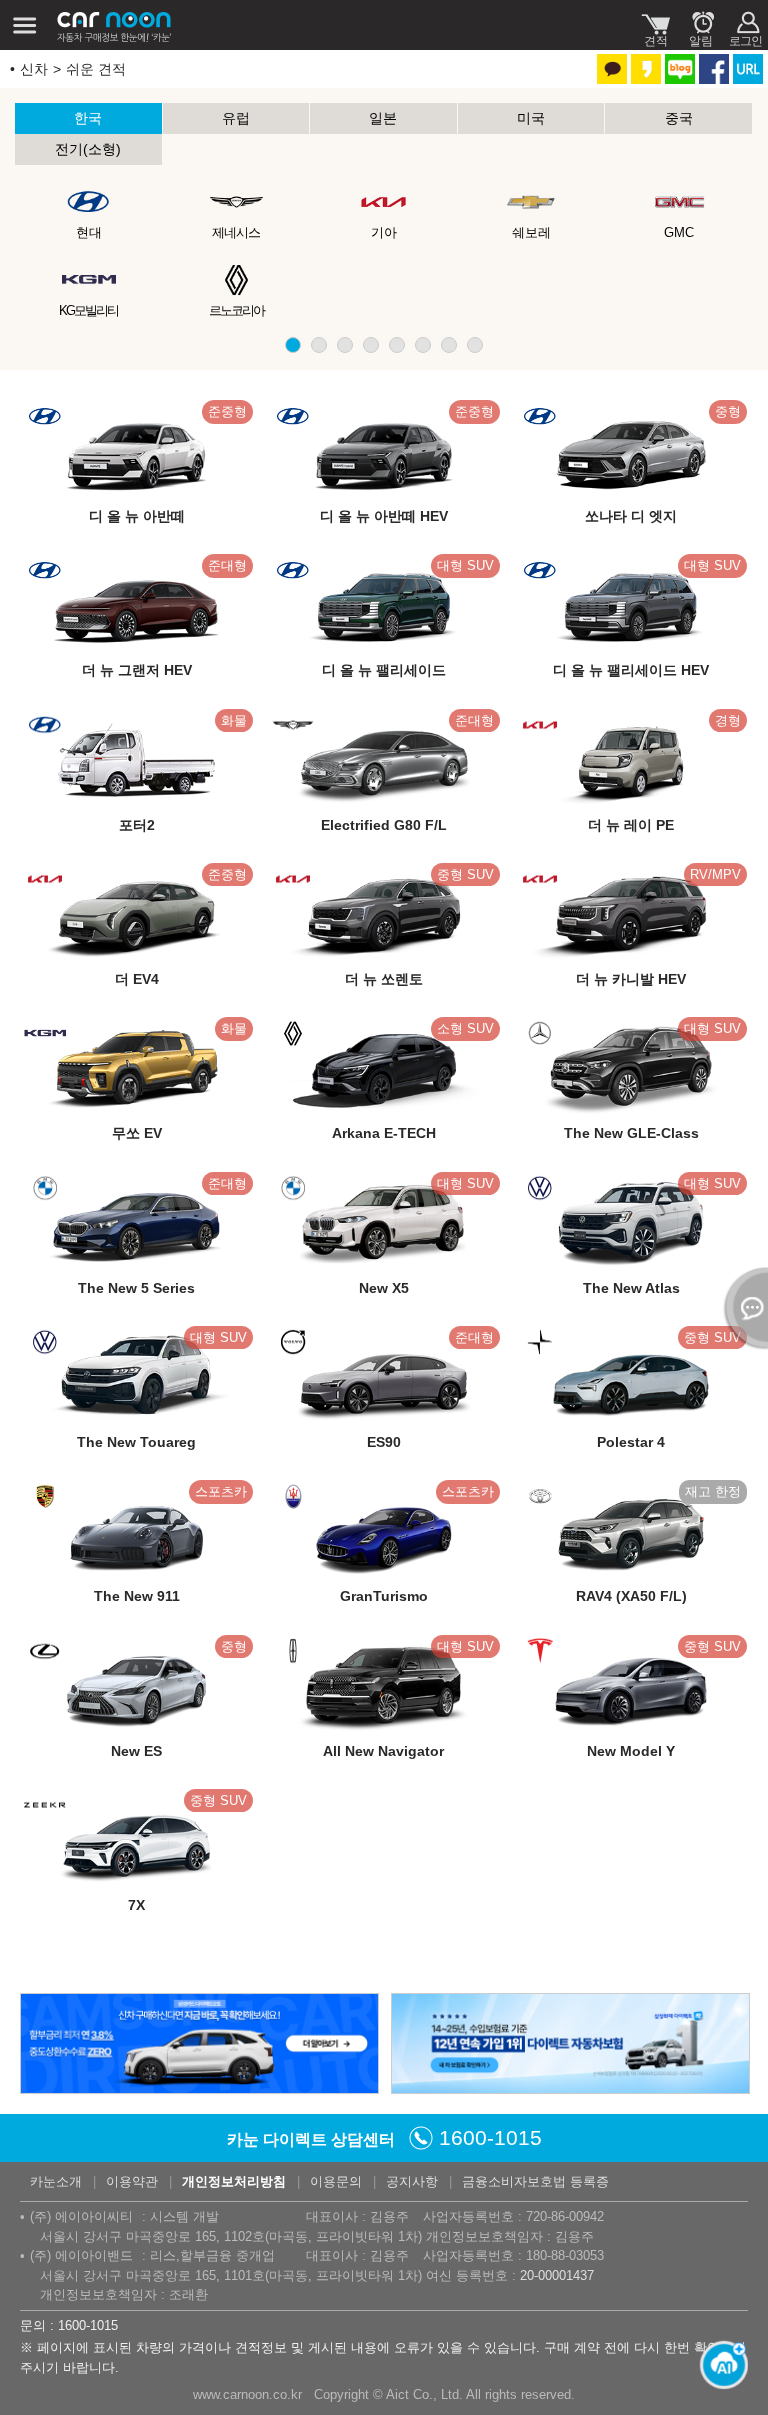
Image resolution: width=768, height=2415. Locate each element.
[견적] (655, 25)
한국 (88, 118)
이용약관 (132, 2181)
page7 (449, 345)
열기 (743, 1308)
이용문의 (336, 2181)
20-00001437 (557, 2275)
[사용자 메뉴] (745, 25)
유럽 (236, 118)
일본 (383, 118)
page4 (371, 345)
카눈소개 (56, 2181)
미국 (531, 118)
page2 (319, 345)
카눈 (115, 25)
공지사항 (412, 2181)
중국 (679, 118)
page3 (345, 345)
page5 (397, 345)
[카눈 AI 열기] (718, 2365)
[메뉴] (25, 25)
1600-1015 (490, 2137)
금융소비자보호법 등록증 (535, 2181)
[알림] (700, 25)
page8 (475, 345)
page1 (293, 345)
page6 (423, 345)
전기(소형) (88, 149)
